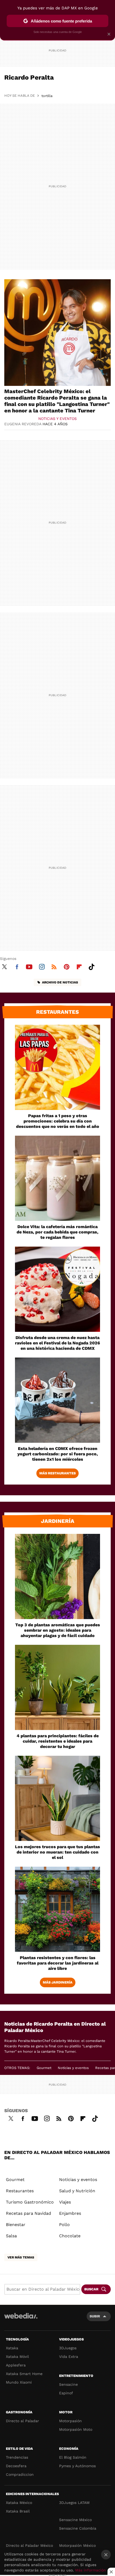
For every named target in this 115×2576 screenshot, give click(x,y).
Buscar (91, 2289)
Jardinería (58, 1521)
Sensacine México (75, 2520)
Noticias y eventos (57, 419)
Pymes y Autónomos (77, 2466)
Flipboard (79, 966)
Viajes (65, 2202)
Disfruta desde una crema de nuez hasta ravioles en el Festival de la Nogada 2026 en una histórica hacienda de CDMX (57, 1343)
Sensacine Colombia (78, 2528)
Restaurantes (57, 1012)
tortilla (47, 96)
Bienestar (16, 2225)
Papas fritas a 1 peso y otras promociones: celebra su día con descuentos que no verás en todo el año (58, 1121)
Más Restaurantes (57, 1473)
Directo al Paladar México (29, 2545)
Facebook (17, 966)
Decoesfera (16, 2466)
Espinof (66, 2393)
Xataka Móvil (17, 2357)
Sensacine (68, 2384)
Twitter (4, 966)
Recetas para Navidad (28, 2213)
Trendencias (17, 2457)
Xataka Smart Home (24, 2374)
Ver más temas (21, 2257)
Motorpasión (70, 2421)
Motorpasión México (77, 2545)
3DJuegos (68, 2348)
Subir (95, 2316)
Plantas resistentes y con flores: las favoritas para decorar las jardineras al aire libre (58, 1963)
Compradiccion (20, 2474)
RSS (54, 966)
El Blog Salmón (73, 2457)
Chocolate (70, 2236)
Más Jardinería (58, 1982)
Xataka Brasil (18, 2511)
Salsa (11, 2236)
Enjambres (70, 2213)
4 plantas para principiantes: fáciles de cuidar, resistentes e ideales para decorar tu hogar (58, 1741)
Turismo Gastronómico (30, 2202)
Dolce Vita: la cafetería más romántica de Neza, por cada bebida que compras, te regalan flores (57, 1232)
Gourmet (44, 2068)
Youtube (29, 966)
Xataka (12, 2348)
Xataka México (19, 2503)
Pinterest (67, 966)
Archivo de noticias (60, 982)
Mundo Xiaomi (19, 2382)
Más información (91, 2570)
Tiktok (91, 966)
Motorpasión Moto (76, 2429)
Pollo (64, 2225)
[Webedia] (21, 2319)
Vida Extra (69, 2357)
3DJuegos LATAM (74, 2503)
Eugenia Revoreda (23, 424)
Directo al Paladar (22, 2421)
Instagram (42, 966)
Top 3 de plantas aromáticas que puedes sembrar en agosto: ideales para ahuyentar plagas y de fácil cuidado (58, 1630)
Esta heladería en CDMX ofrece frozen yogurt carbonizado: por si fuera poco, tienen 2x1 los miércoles (58, 1454)
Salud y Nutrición (77, 2191)
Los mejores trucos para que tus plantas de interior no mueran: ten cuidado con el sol (57, 1852)
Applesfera (16, 2365)
